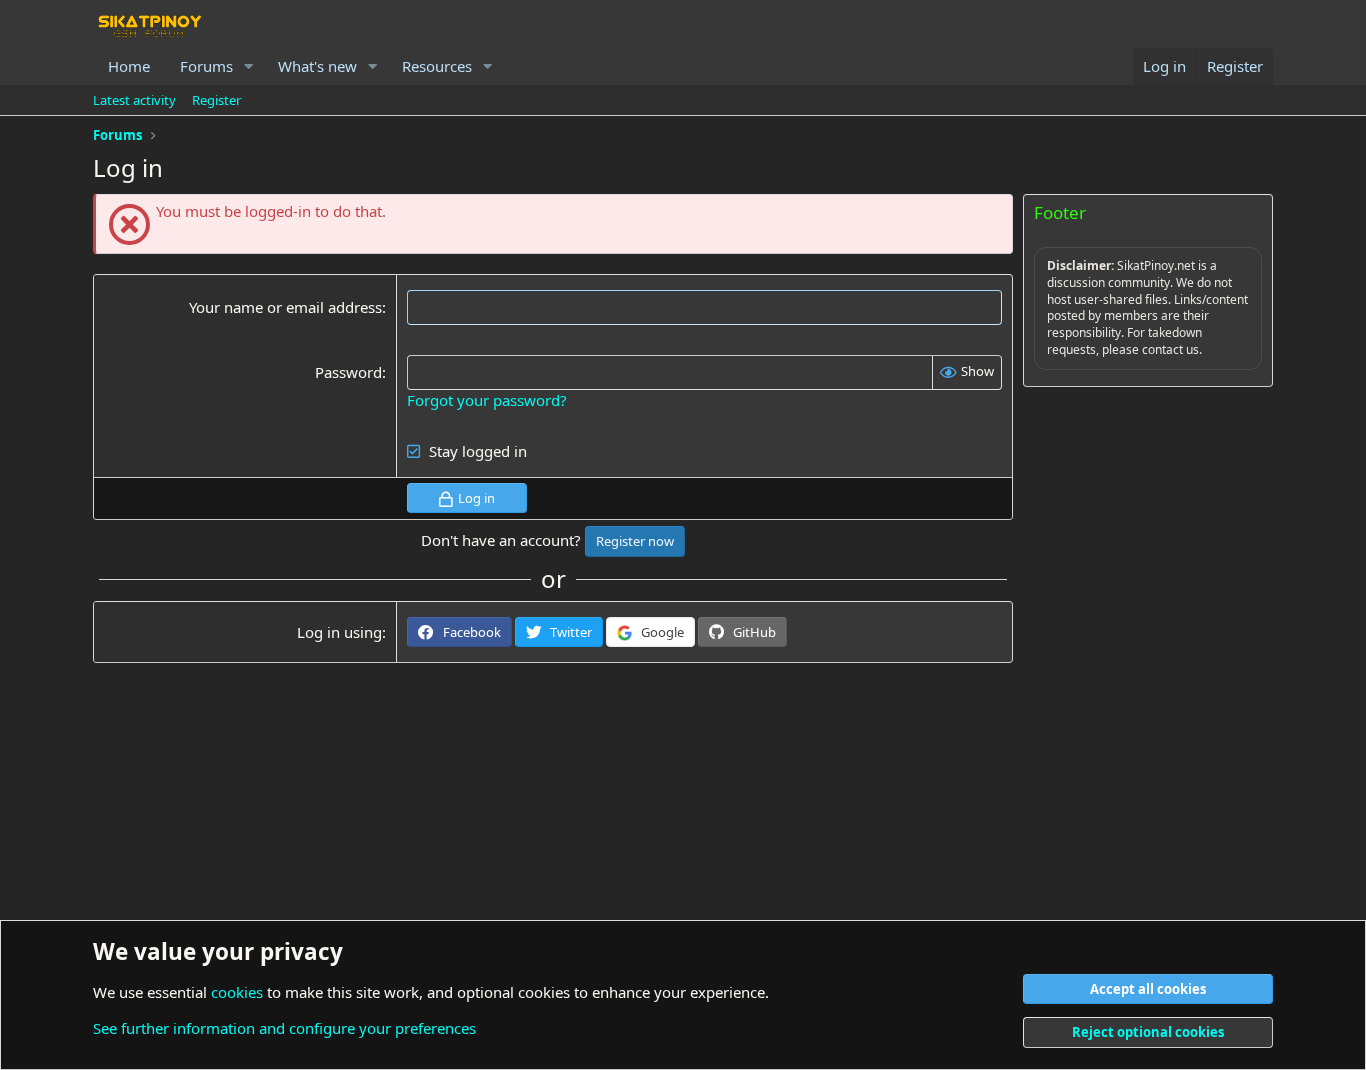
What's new (317, 66)
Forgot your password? (487, 400)
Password (348, 372)
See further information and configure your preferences (284, 1028)
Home (129, 66)
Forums (206, 66)
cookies (237, 992)
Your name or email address (285, 307)
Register (216, 100)
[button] (249, 66)
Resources (437, 66)
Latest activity (134, 100)
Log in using (339, 632)
